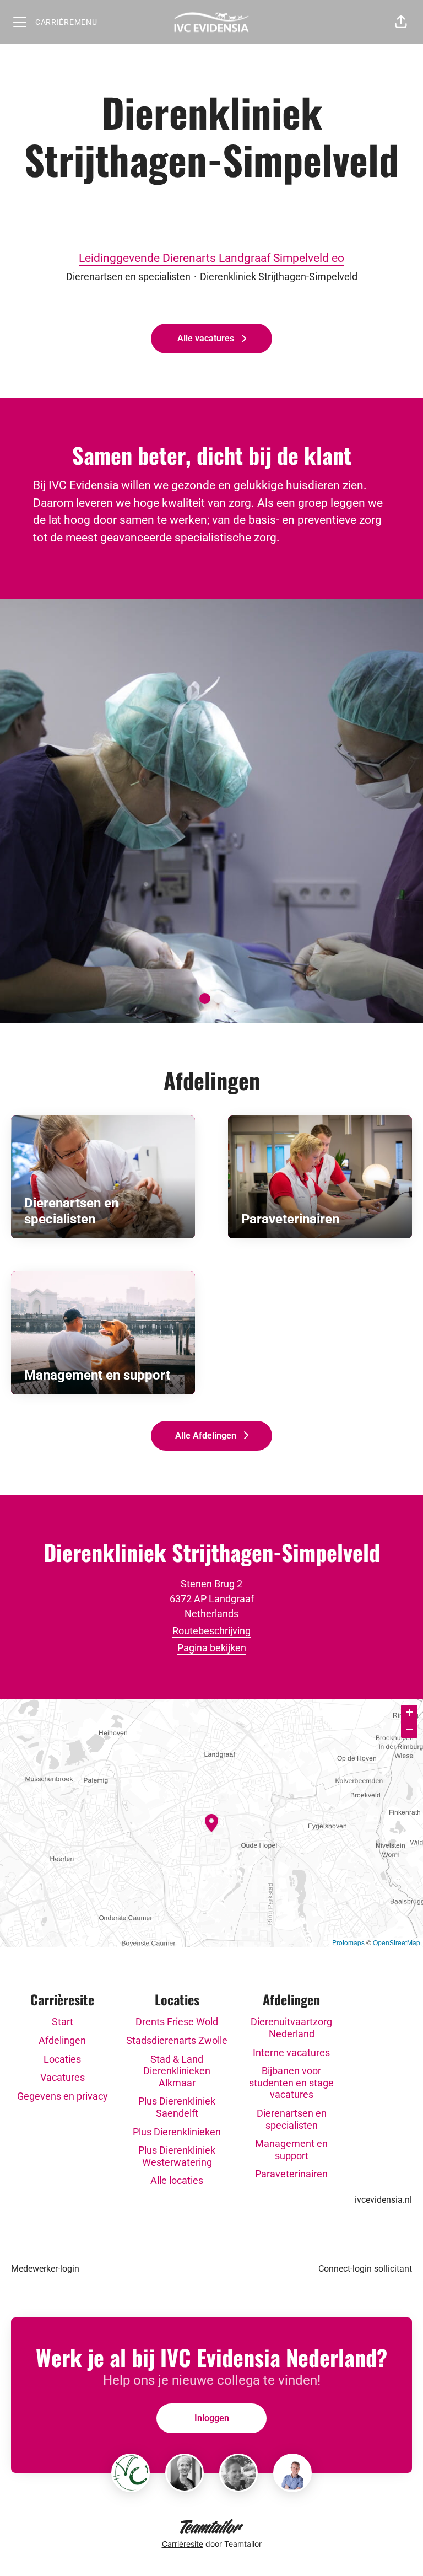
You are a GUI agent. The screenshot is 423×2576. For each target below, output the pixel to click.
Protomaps (348, 1942)
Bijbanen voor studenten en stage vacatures (291, 2083)
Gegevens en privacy (63, 2096)
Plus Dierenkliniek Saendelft (177, 2107)
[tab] (205, 999)
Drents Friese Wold (177, 2022)
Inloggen (212, 2418)
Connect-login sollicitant (365, 2269)
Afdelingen (62, 2040)
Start (63, 2022)
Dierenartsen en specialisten (292, 2119)
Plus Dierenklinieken (177, 2132)
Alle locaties (177, 2180)
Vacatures (63, 2077)
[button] (401, 22)
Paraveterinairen (291, 2174)
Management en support (291, 2150)
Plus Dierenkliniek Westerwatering (177, 2156)
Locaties (62, 2059)
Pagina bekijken (212, 1648)
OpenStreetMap (397, 1942)
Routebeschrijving (211, 1631)
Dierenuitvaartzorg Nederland (291, 2028)
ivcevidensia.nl (383, 2200)
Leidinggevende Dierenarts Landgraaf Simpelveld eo (211, 258)
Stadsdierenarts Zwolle (177, 2040)
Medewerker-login (45, 2269)
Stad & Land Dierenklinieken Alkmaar (177, 2071)
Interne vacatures (291, 2052)
